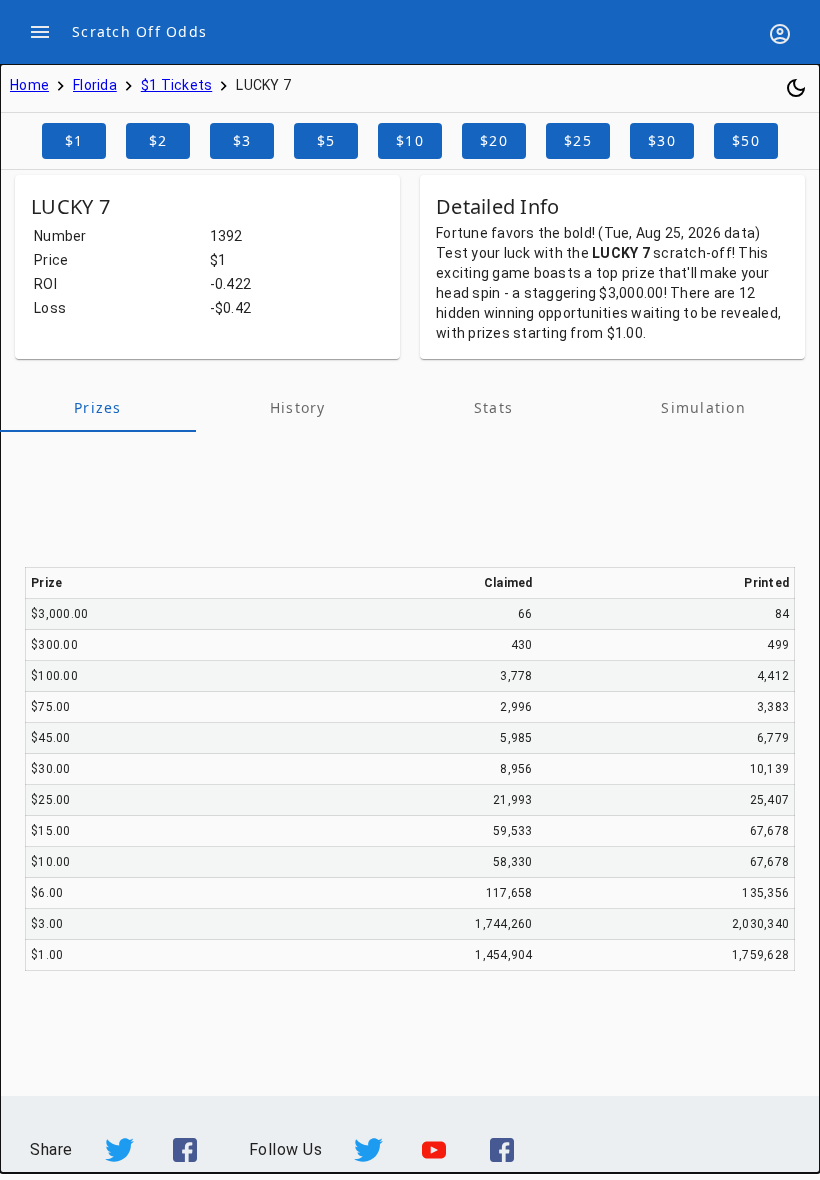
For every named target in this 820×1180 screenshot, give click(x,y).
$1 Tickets (177, 85)
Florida (95, 85)
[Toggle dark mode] (796, 88)
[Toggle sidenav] (40, 32)
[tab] (98, 408)
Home (29, 85)
